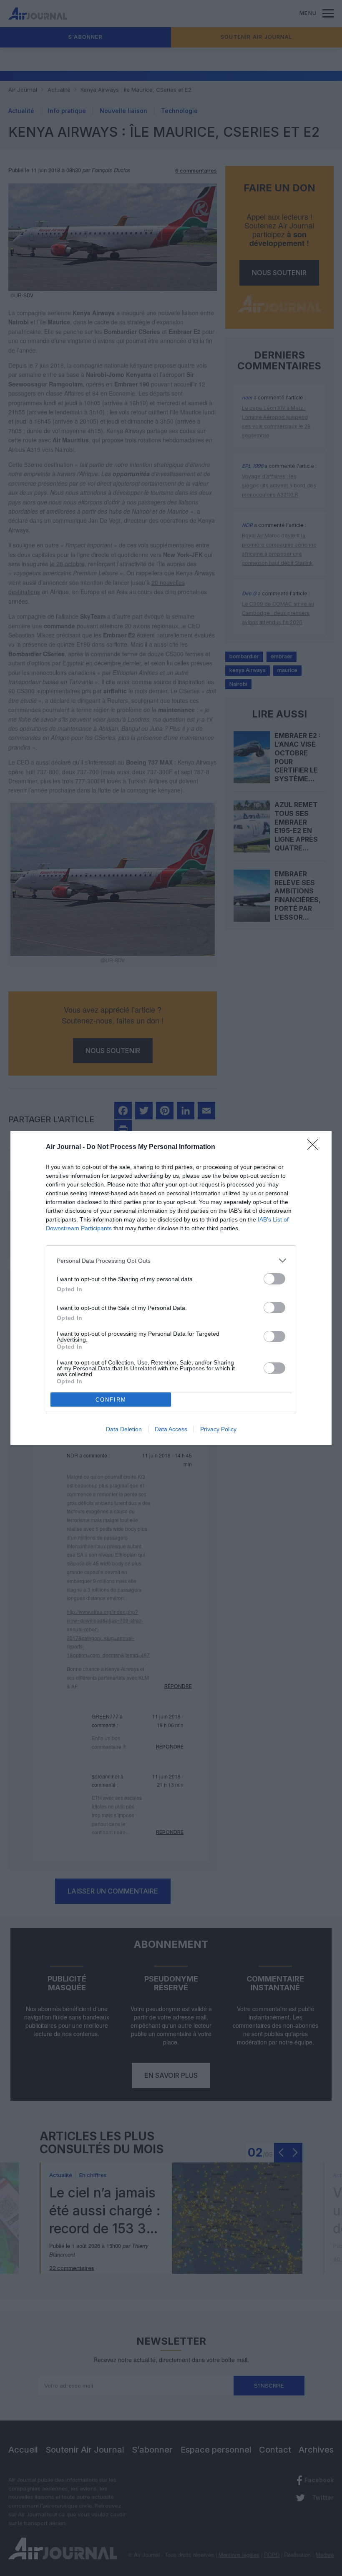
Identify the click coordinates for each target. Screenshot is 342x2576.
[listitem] (171, 1260)
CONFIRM (111, 1400)
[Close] (315, 1147)
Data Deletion (124, 1429)
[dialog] (171, 1288)
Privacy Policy (218, 1429)
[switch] (274, 1279)
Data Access (171, 1429)
